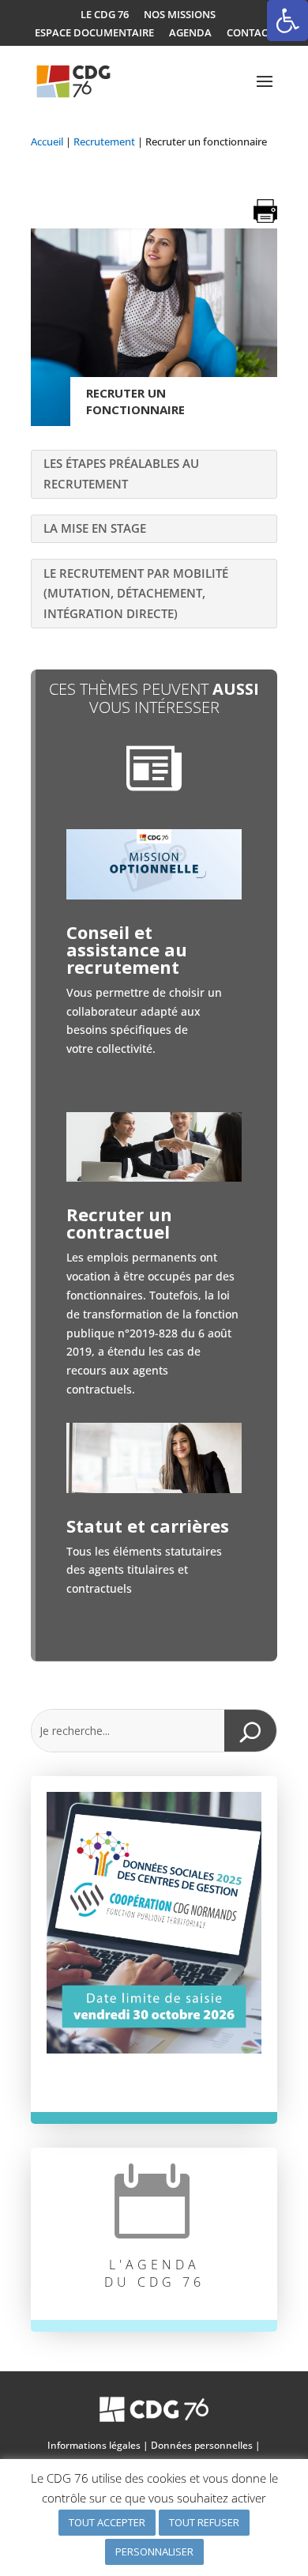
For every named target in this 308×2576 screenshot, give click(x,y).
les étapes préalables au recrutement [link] (121, 473)
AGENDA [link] (190, 33)
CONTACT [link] (250, 33)
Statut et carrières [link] (148, 1526)
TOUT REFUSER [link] (204, 2522)
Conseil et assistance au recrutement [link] (127, 949)
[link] (287, 21)
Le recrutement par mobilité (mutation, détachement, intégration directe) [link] (136, 593)
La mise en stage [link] (95, 528)
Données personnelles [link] (202, 2445)
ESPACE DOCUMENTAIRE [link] (94, 33)
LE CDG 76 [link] (105, 15)
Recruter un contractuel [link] (119, 1223)
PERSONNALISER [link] (154, 2551)
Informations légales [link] (94, 2445)
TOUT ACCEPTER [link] (107, 2522)
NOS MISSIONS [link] (180, 15)
